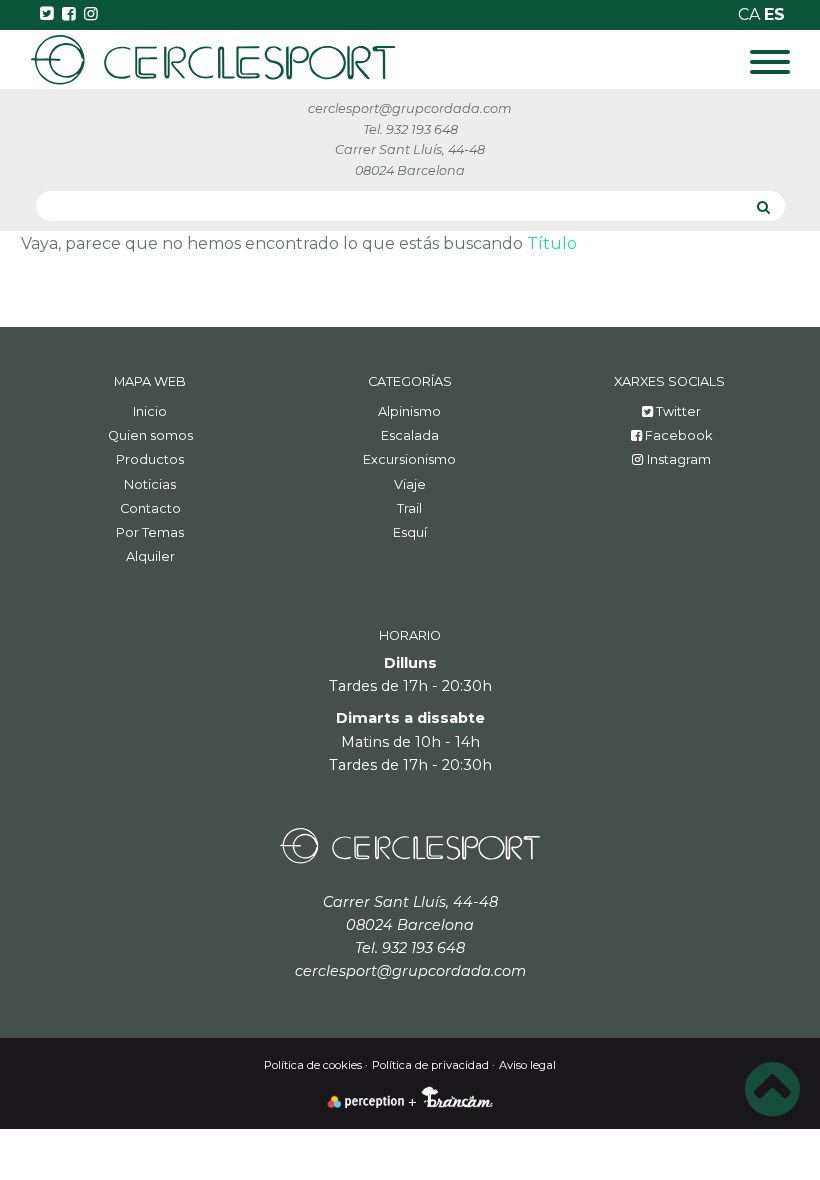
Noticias (150, 484)
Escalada (410, 435)
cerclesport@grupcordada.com (410, 108)
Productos (150, 459)
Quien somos (150, 435)
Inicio (150, 411)
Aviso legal (527, 1065)
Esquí (410, 532)
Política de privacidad (430, 1065)
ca (751, 14)
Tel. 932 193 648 (410, 129)
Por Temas (150, 532)
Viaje (410, 484)
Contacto (150, 508)
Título (552, 243)
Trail (409, 508)
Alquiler (150, 556)
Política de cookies (313, 1065)
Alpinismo (409, 411)
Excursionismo (409, 459)
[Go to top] (772, 1090)
